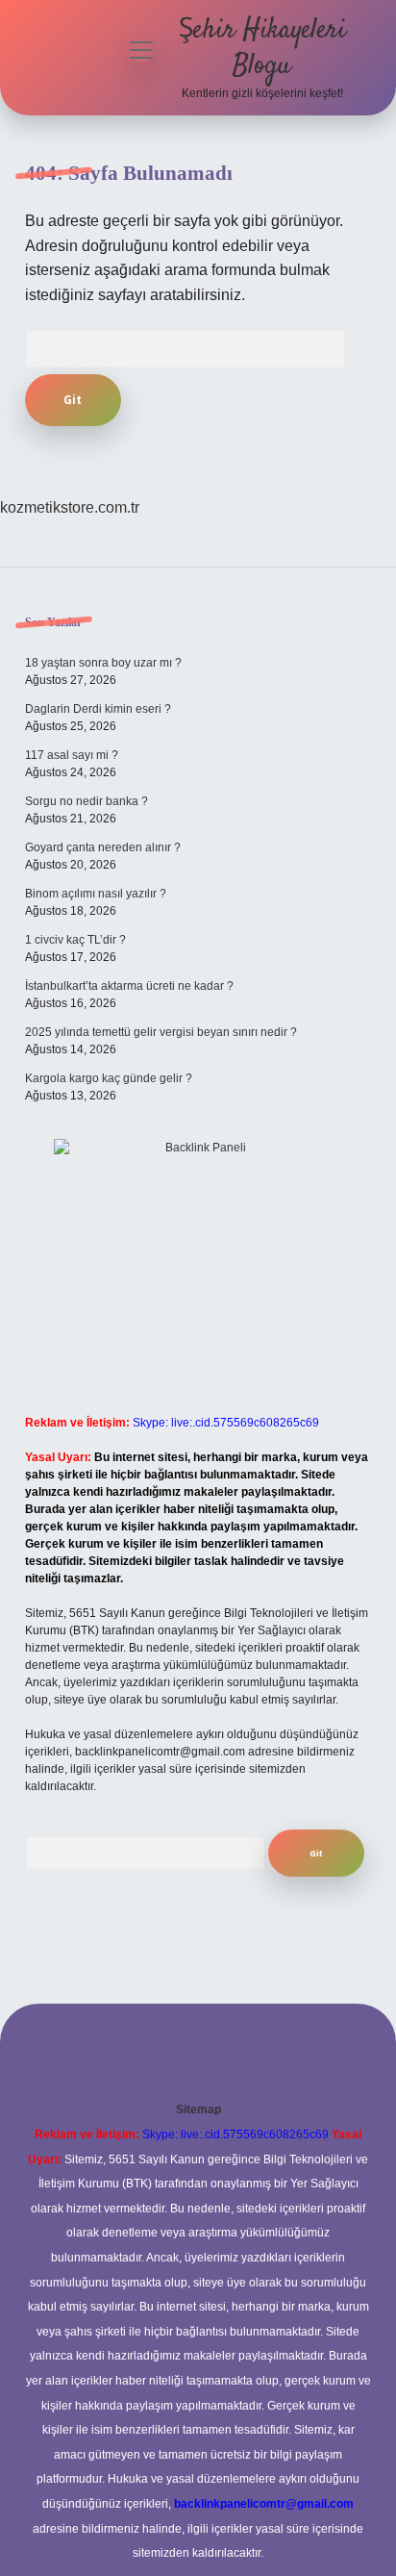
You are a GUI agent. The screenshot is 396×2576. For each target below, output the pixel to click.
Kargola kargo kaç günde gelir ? (109, 1078)
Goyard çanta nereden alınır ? (103, 847)
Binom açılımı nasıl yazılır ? (96, 894)
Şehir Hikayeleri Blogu (262, 49)
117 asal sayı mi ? (72, 755)
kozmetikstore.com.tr (70, 507)
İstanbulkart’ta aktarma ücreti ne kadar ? (129, 986)
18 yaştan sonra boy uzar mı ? (103, 663)
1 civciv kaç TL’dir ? (75, 940)
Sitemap (198, 2109)
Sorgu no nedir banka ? (87, 801)
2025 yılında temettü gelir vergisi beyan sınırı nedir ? (161, 1032)
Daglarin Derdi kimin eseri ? (98, 709)
